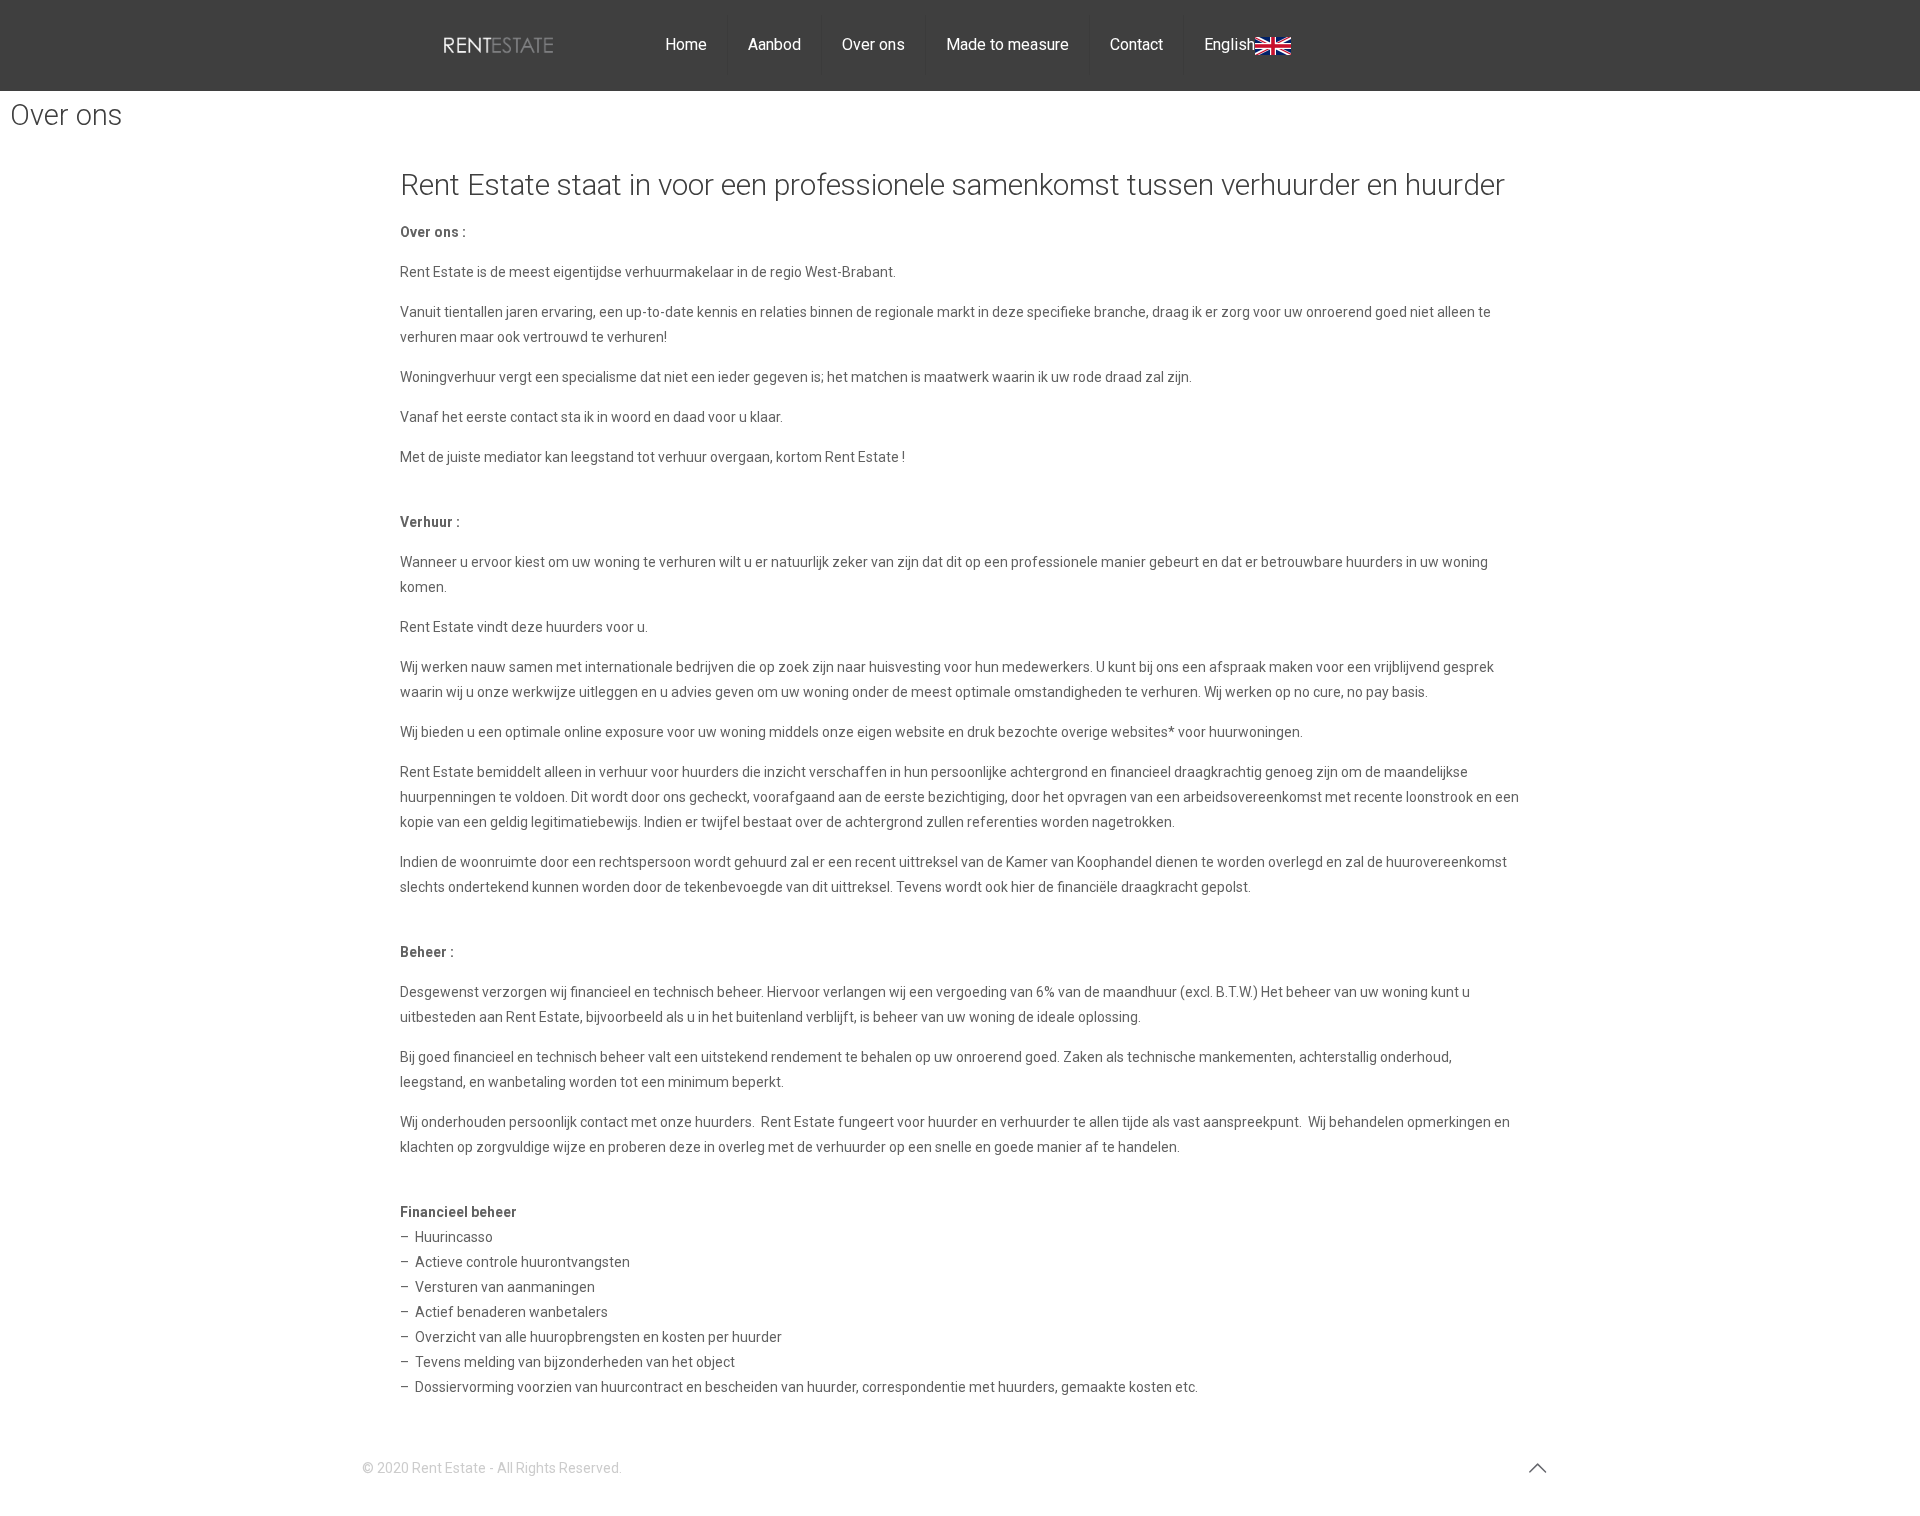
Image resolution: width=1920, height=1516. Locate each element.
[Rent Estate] (498, 45)
